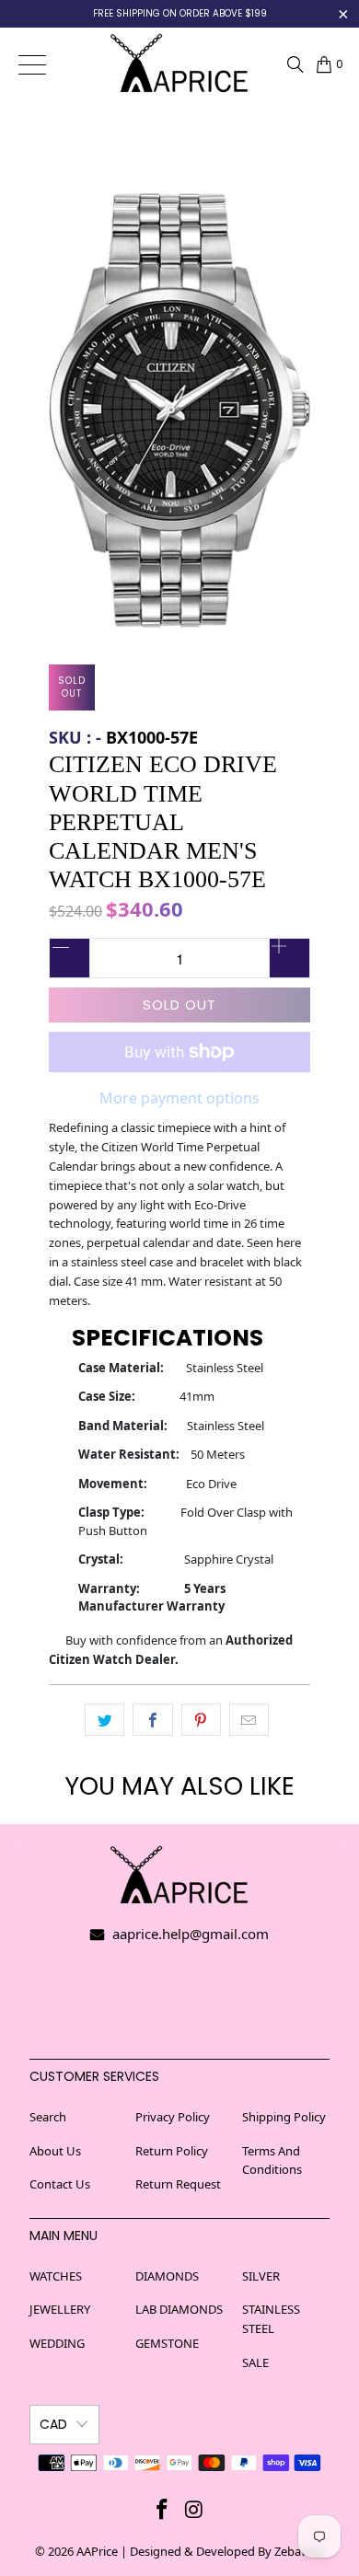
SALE (255, 2362)
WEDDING (57, 2343)
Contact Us (60, 2184)
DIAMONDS (167, 2276)
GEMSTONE (167, 2343)
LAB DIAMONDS (179, 2309)
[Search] (295, 64)
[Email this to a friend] (249, 1720)
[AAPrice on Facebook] (163, 2509)
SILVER (261, 2276)
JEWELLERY (60, 2309)
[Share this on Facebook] (152, 1720)
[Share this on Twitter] (104, 1720)
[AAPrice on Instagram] (195, 2509)
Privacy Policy (173, 2117)
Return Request (178, 2184)
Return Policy (172, 2151)
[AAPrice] (180, 64)
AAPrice (97, 2551)
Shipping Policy (284, 2117)
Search (48, 2117)
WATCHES (56, 2276)
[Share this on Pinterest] (201, 1720)
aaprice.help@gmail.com (189, 1934)
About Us (55, 2151)
